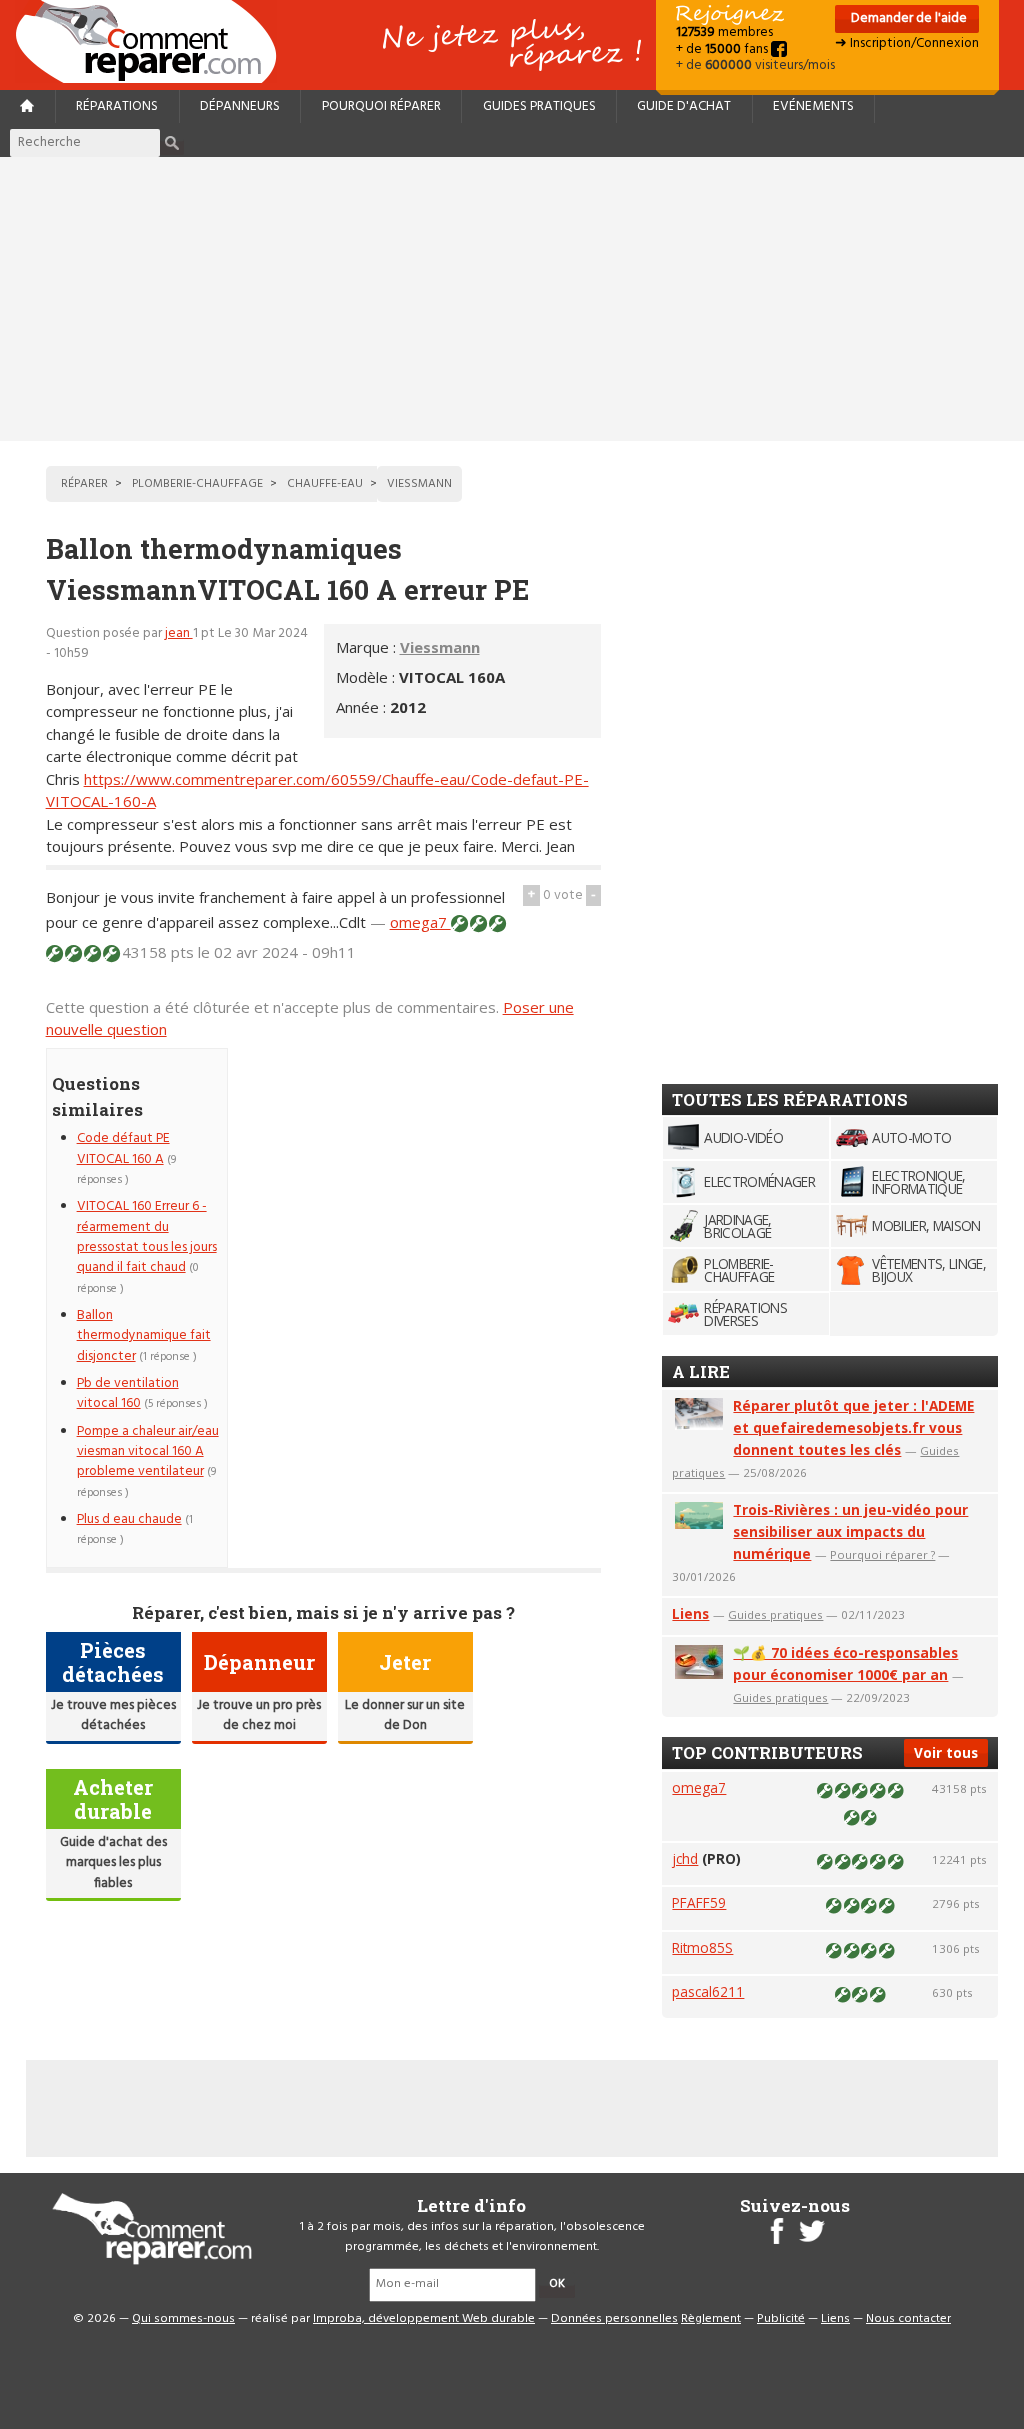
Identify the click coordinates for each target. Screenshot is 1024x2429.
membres (724, 32)
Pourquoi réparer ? (882, 1554)
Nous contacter (908, 2319)
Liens (690, 1613)
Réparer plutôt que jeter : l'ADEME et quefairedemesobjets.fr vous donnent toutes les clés (853, 1427)
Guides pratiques (539, 106)
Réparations (117, 106)
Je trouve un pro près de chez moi (259, 1715)
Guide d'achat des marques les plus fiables (113, 1863)
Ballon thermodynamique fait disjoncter (144, 1336)
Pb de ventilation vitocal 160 (128, 1393)
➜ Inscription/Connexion (907, 43)
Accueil (154, 41)
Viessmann (440, 647)
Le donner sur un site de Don (405, 1715)
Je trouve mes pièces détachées (113, 1715)
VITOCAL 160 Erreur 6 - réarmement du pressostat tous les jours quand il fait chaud (147, 1237)
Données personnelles (614, 2319)
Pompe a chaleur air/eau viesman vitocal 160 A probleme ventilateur (148, 1452)
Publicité (781, 2319)
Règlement (711, 2319)
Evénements (813, 106)
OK (557, 2284)
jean (179, 633)
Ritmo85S (702, 1947)
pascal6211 (708, 1991)
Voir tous (946, 1752)
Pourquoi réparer (381, 106)
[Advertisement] (512, 299)
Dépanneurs (240, 106)
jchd (685, 1858)
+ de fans (723, 49)
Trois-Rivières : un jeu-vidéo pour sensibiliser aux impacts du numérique (850, 1531)
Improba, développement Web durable (424, 2319)
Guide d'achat (684, 106)
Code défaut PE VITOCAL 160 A (123, 1148)
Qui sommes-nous (183, 2319)
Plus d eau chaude (129, 1519)
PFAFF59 (699, 1902)
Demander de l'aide (907, 18)
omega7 (420, 922)
